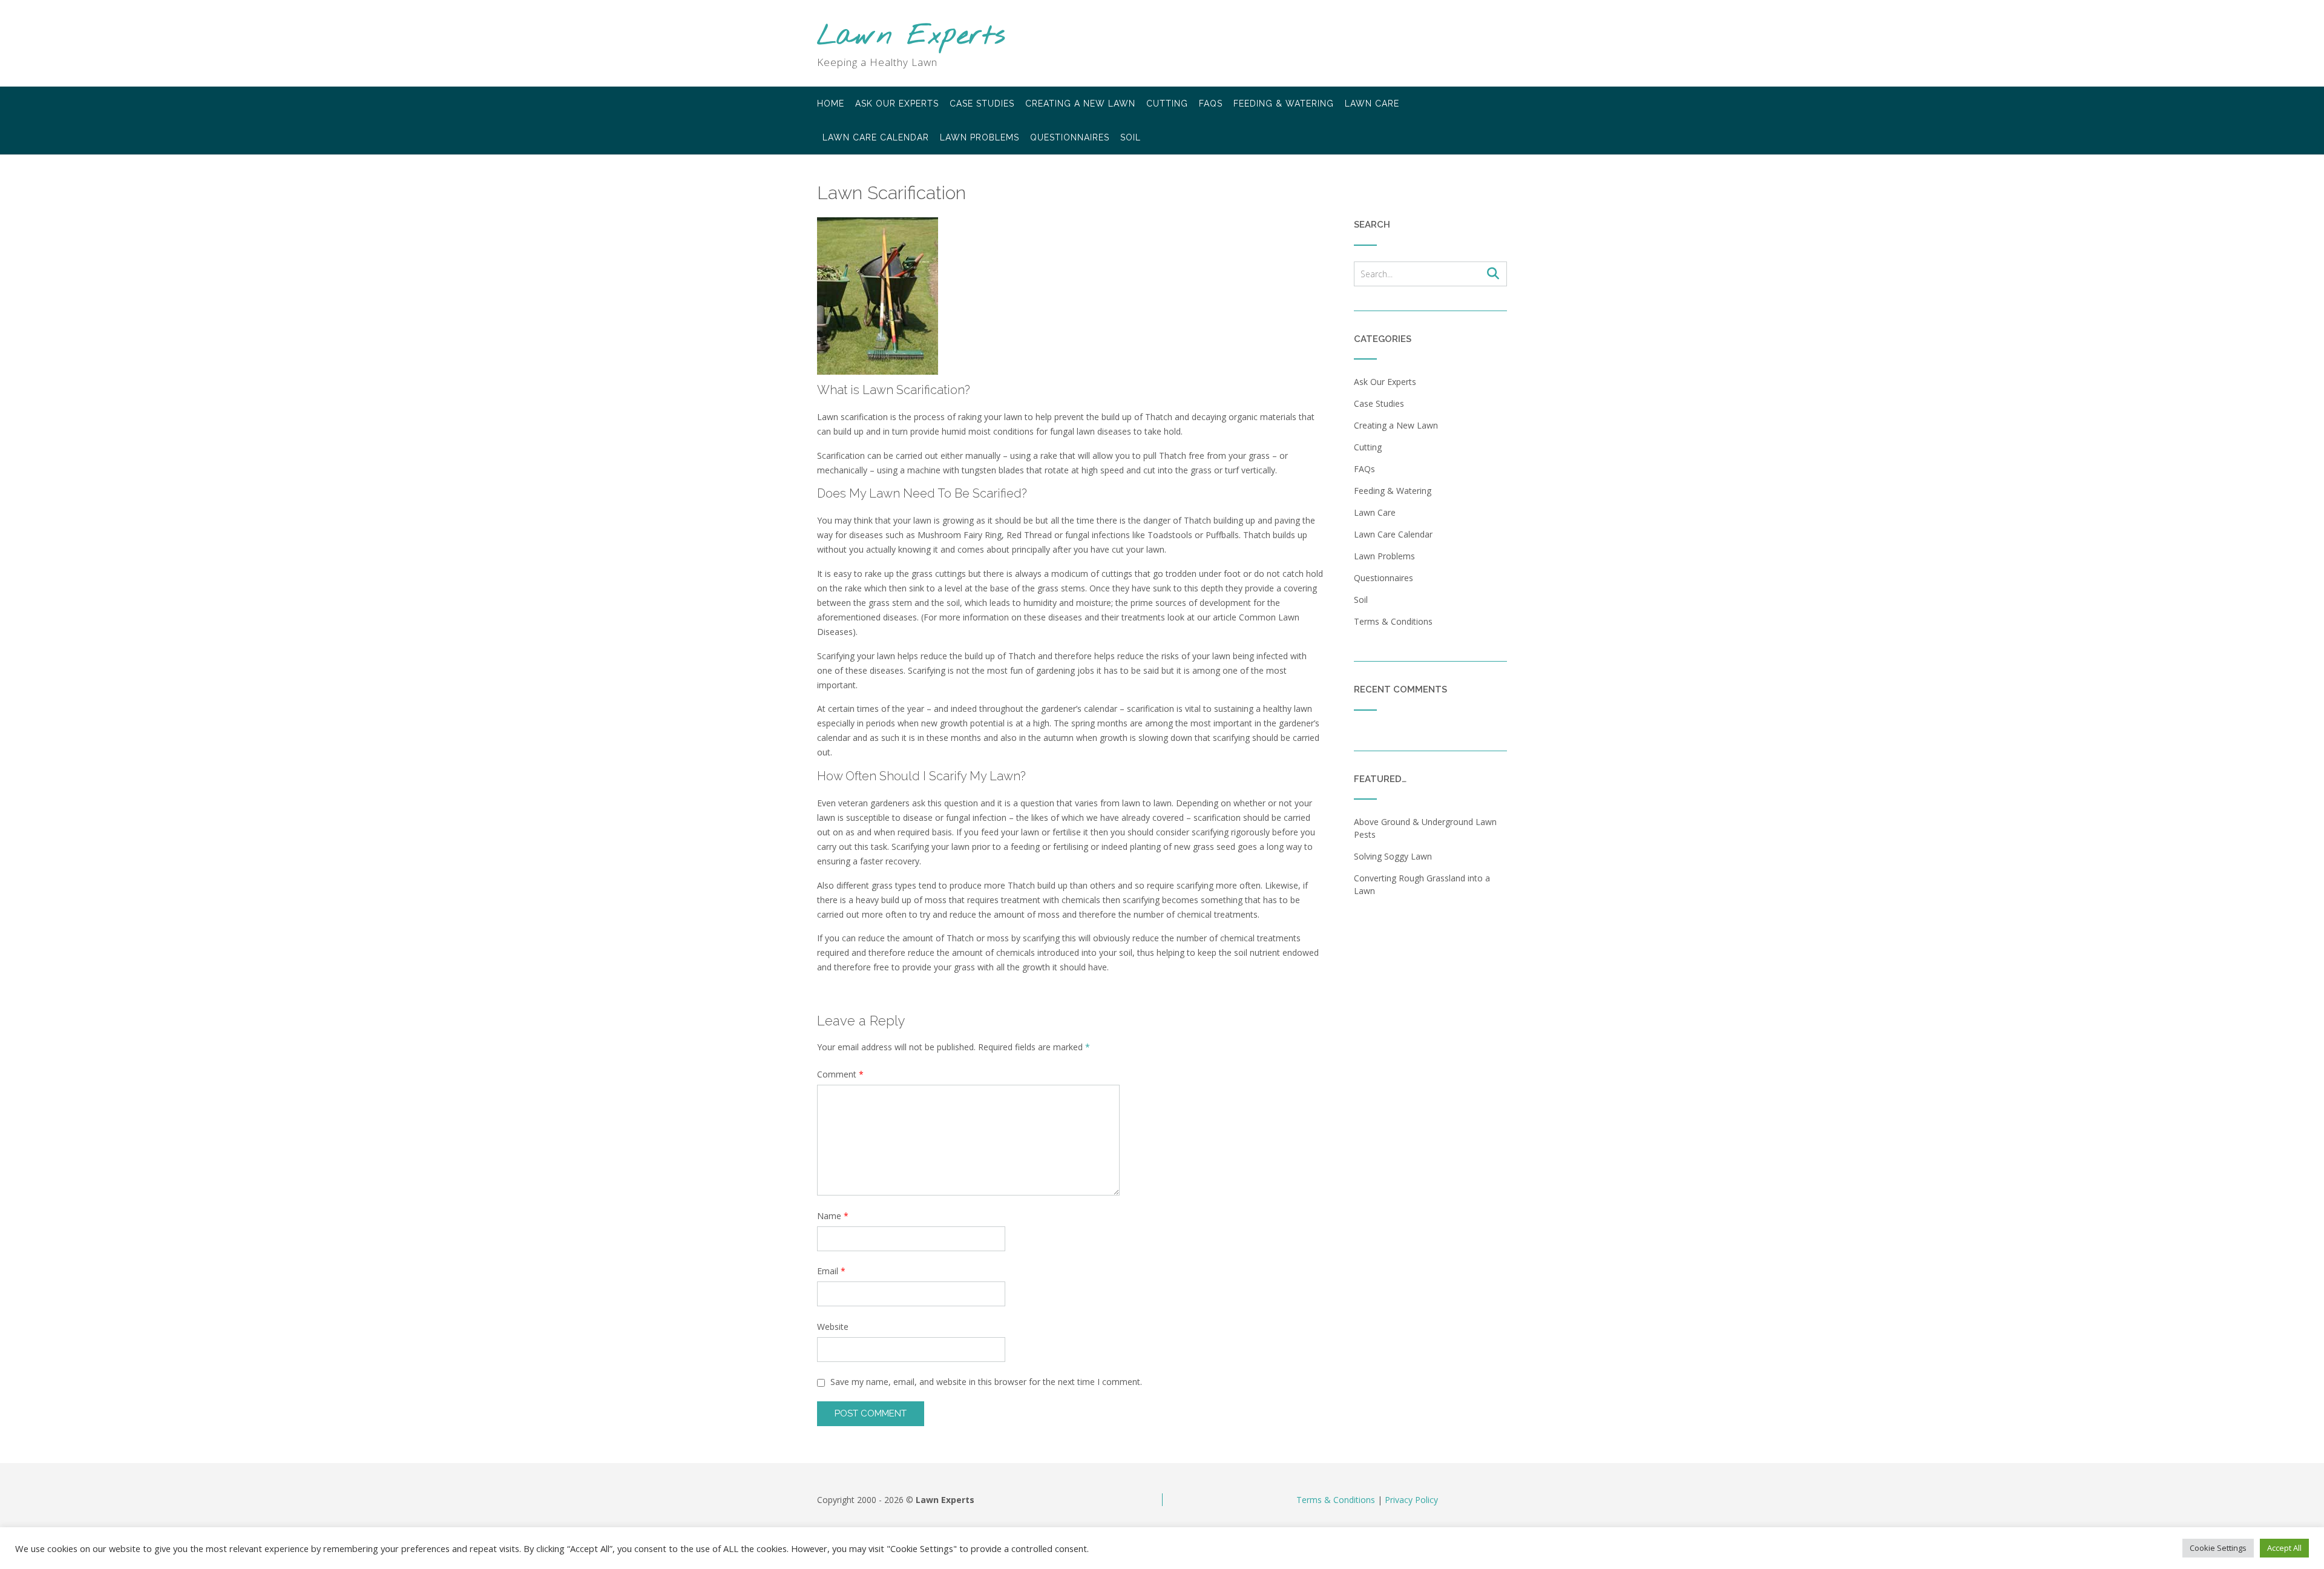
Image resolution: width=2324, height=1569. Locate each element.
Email (831, 1271)
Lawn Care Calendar (876, 137)
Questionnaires (1070, 137)
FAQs (1211, 104)
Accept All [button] (2284, 1548)
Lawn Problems (980, 137)
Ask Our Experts (897, 104)
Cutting (1167, 104)
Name (833, 1216)
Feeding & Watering (1284, 104)
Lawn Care (1372, 104)
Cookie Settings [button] (2218, 1548)
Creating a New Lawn (1080, 104)
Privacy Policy (1411, 1500)
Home (831, 104)
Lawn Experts (911, 37)
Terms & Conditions (1393, 621)
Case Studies (982, 104)
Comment (840, 1074)
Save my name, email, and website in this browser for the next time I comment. (986, 1382)
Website (833, 1327)
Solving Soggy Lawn (1393, 856)
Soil (1131, 137)
